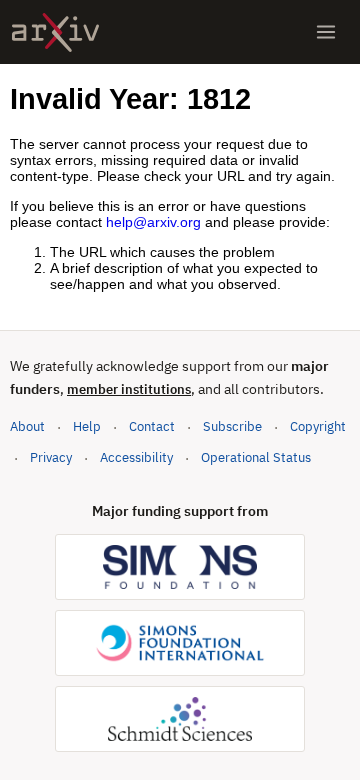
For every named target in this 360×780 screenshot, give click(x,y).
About (27, 426)
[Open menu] (326, 32)
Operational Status (256, 457)
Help (87, 426)
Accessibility (136, 457)
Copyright (318, 426)
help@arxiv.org (153, 222)
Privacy (51, 457)
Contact (152, 426)
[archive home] (55, 32)
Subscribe (232, 426)
